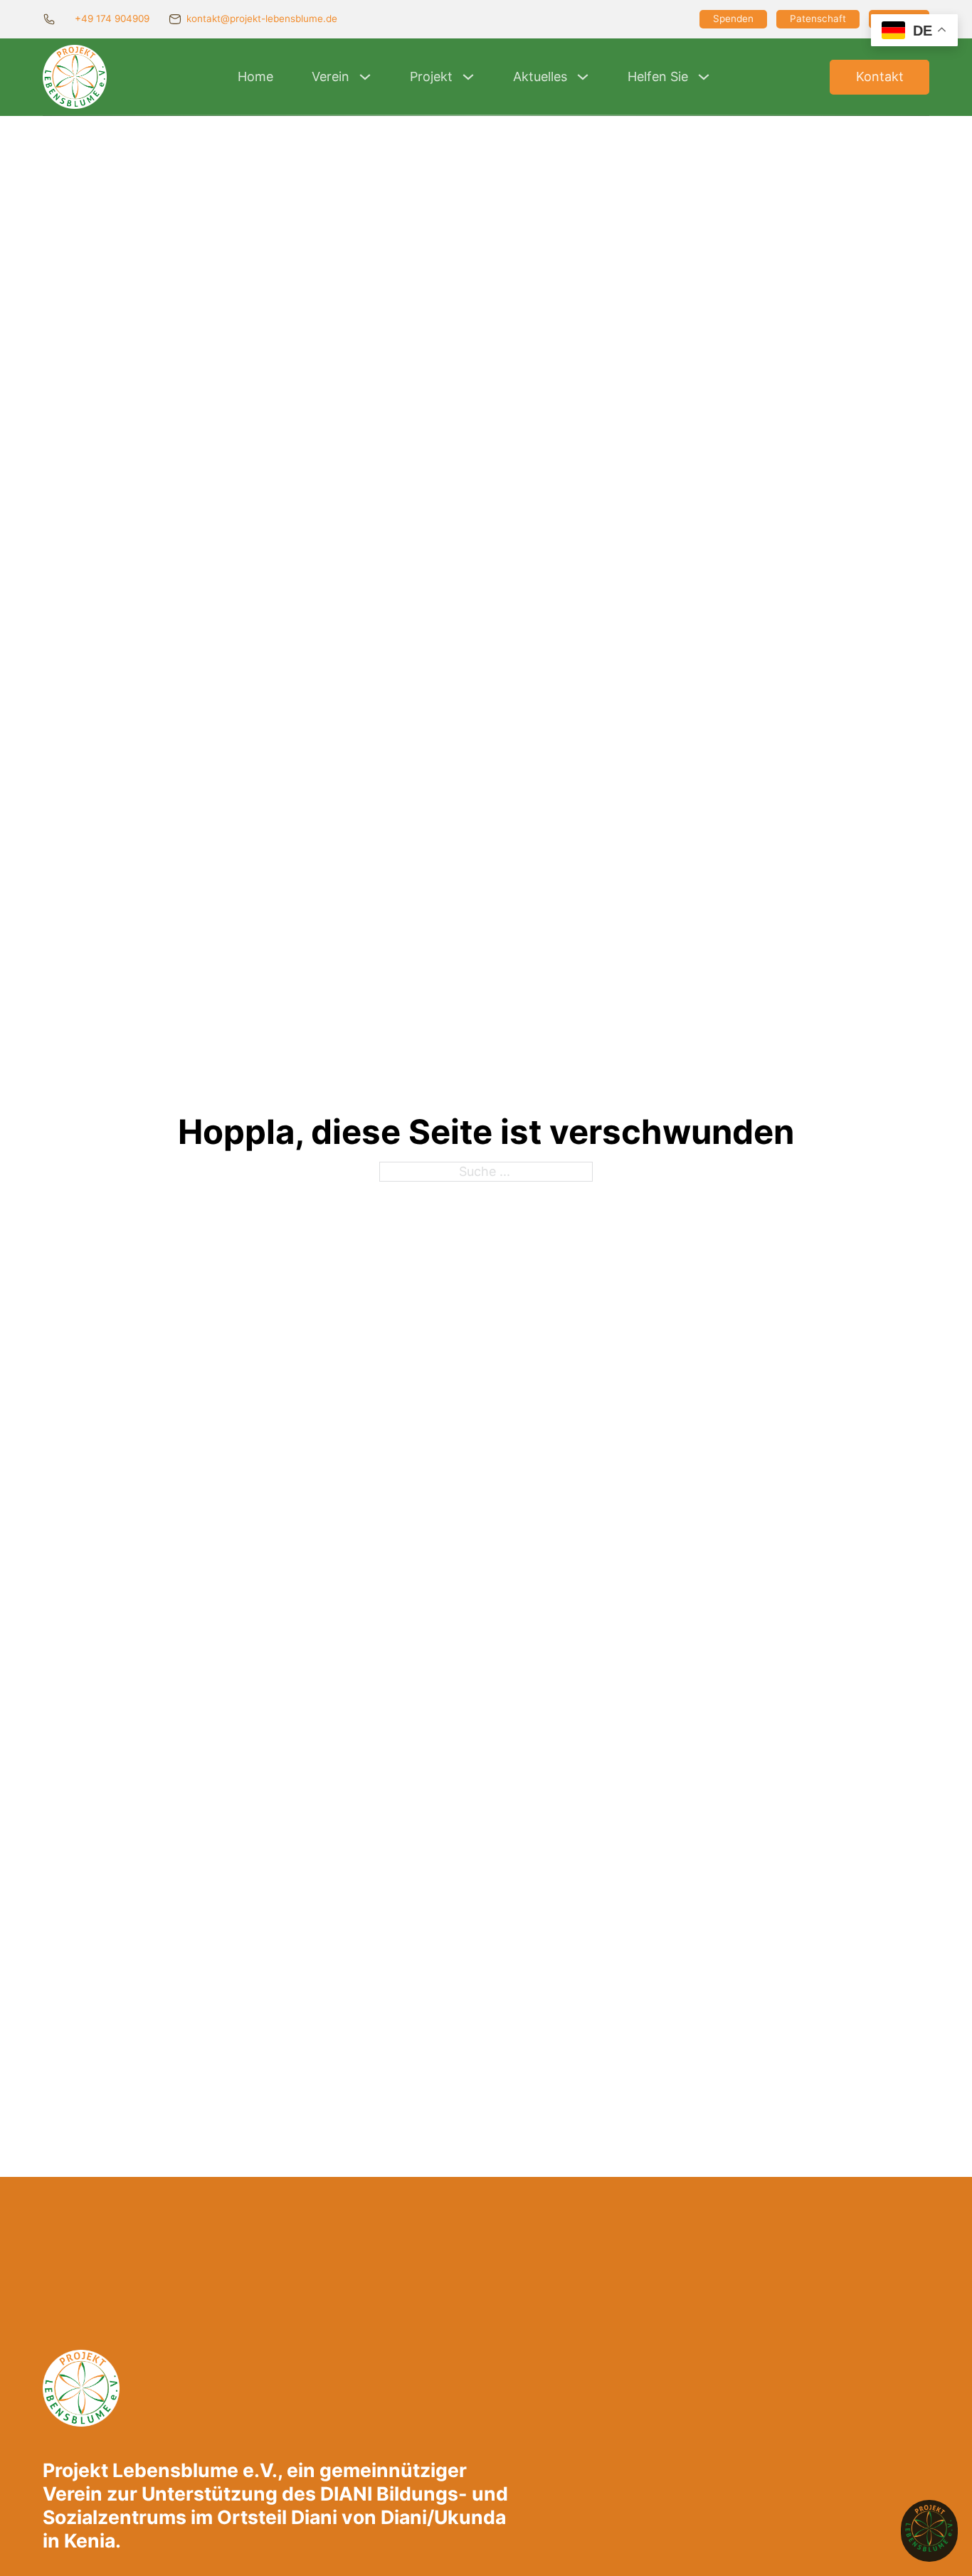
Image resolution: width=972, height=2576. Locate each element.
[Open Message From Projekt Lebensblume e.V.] (929, 2531)
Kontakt (880, 76)
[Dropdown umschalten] (365, 77)
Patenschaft (818, 18)
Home (255, 76)
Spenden (733, 18)
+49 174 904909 (112, 18)
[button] (929, 2531)
